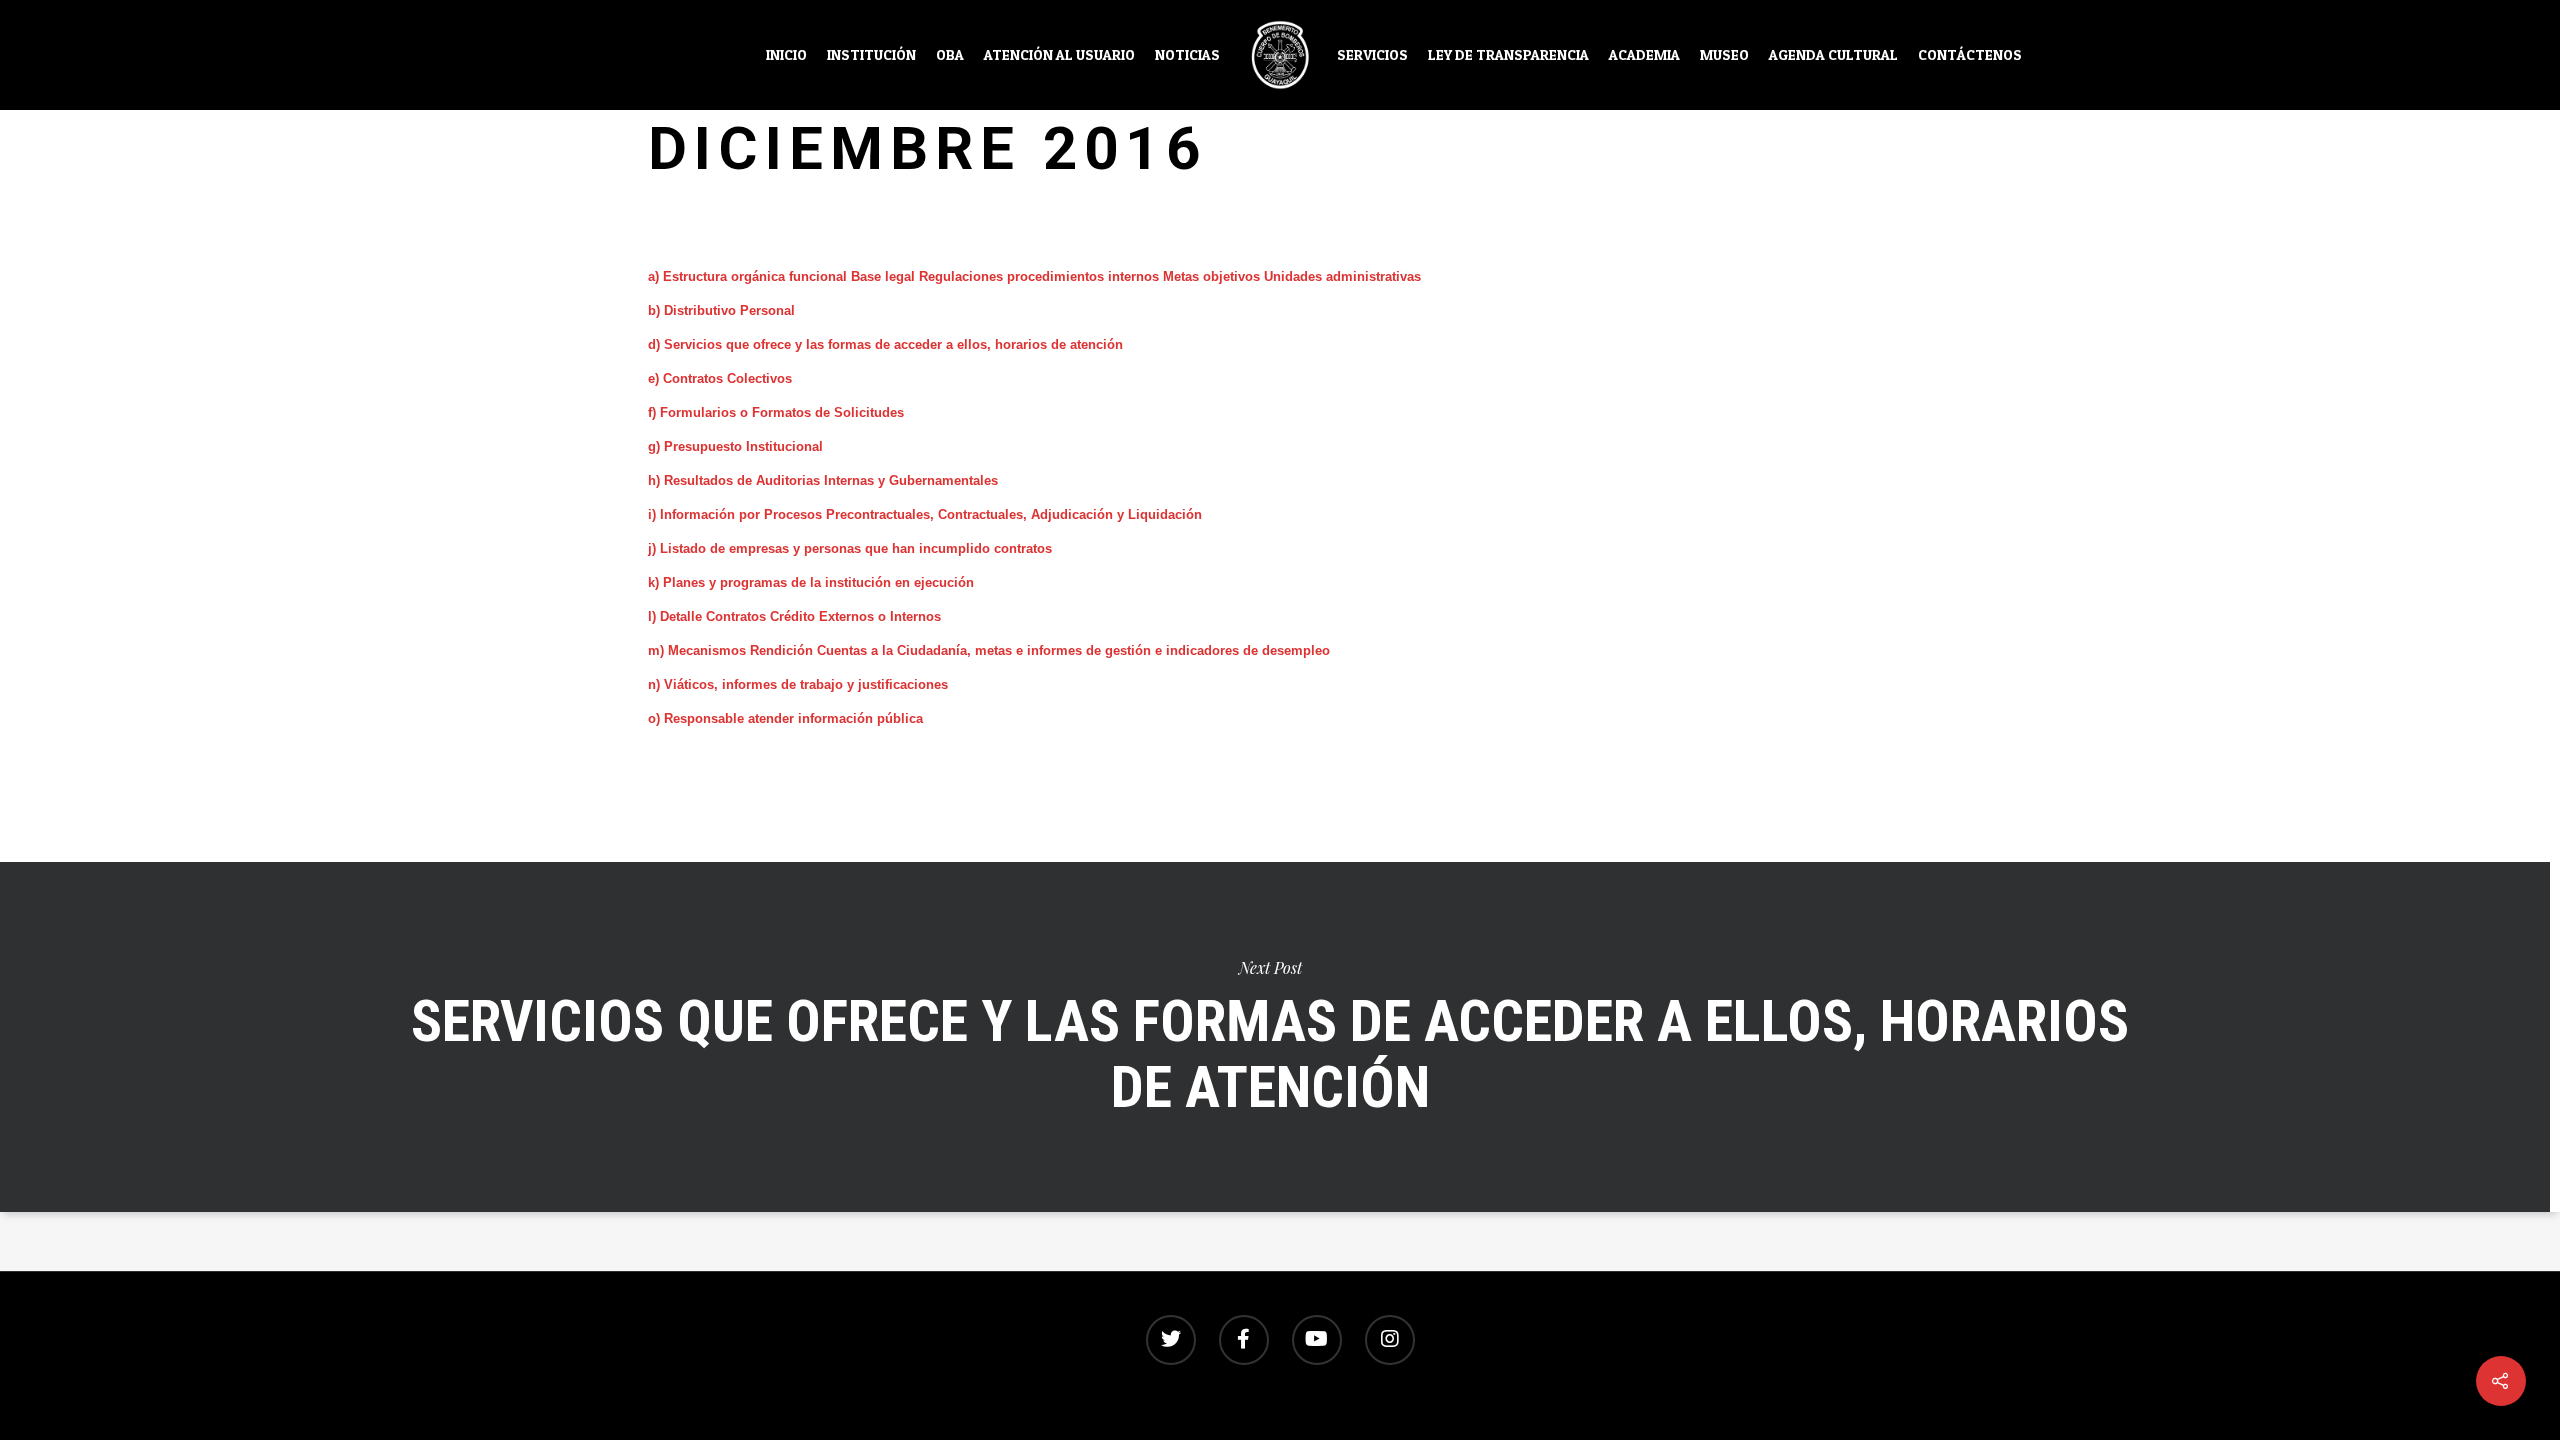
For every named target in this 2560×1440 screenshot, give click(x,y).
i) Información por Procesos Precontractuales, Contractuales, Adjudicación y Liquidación (925, 514)
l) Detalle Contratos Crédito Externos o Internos (794, 616)
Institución (871, 55)
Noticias (1187, 55)
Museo (1724, 55)
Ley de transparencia (1508, 55)
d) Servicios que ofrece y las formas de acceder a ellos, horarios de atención (885, 344)
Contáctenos (1970, 55)
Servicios (1372, 55)
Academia (1644, 55)
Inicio (786, 55)
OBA (950, 55)
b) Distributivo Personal (721, 310)
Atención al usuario (1059, 55)
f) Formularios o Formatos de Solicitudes (776, 412)
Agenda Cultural (1833, 55)
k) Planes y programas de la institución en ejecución (811, 582)
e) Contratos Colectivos (720, 378)
